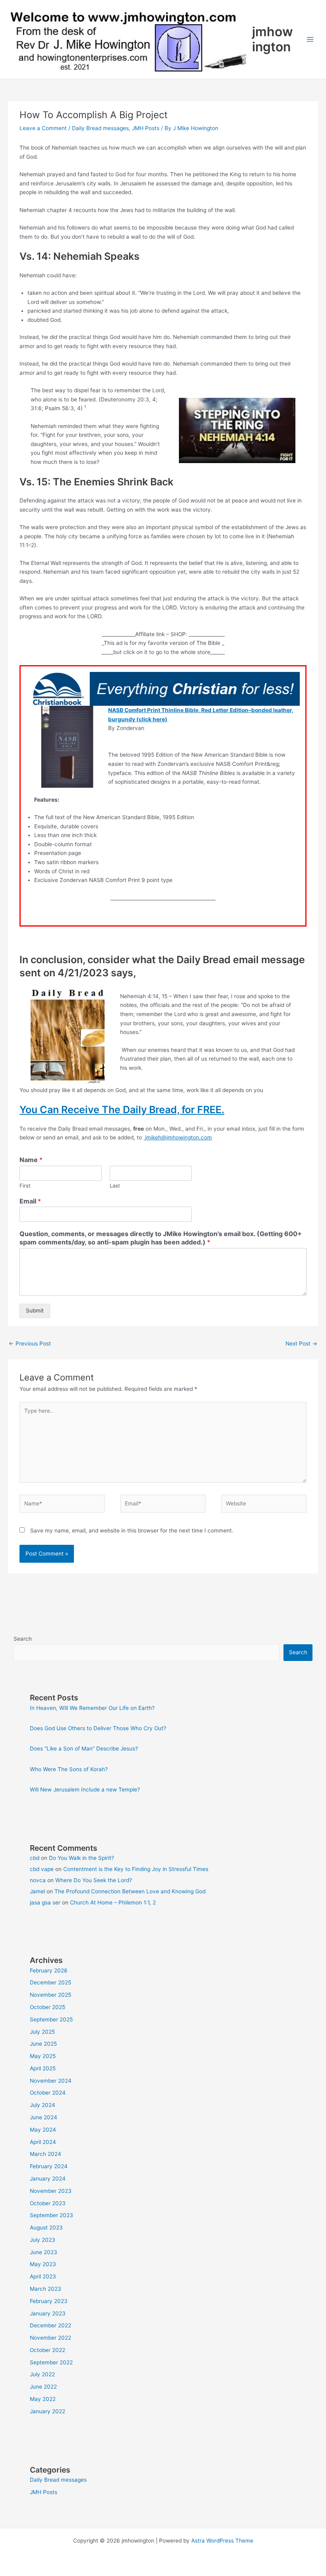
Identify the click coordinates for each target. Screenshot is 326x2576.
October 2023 (48, 2203)
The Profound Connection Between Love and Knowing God (130, 1891)
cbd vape (42, 1869)
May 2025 (43, 2056)
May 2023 (43, 2264)
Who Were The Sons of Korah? (69, 1769)
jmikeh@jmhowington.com (179, 1137)
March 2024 (46, 2154)
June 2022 (43, 2387)
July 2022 (42, 2374)
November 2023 (51, 2191)
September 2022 (51, 2362)
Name (31, 1160)
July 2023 (43, 2240)
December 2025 (50, 1982)
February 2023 (49, 2301)
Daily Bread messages (100, 128)
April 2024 (43, 2142)
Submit (35, 1310)
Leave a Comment (43, 128)
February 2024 (49, 2166)
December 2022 (50, 2325)
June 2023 (44, 2252)
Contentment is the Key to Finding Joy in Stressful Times (136, 1869)
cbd (35, 1858)
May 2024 (43, 2130)
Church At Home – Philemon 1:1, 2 (113, 1902)
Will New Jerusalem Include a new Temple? (85, 1789)
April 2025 (43, 2068)
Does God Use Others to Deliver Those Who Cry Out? (98, 1728)
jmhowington (273, 39)
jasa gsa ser (45, 1902)
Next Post (301, 1343)
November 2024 (51, 2081)
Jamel (37, 1891)
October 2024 (48, 2093)
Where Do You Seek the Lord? (94, 1880)
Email (30, 1201)
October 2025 (48, 2007)
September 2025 (51, 2019)
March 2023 (46, 2289)
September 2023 (51, 2215)
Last (115, 1186)
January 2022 (48, 2411)
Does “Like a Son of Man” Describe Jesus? (84, 1748)
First (25, 1186)
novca (38, 1880)
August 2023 (46, 2227)
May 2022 (43, 2399)
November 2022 (50, 2338)
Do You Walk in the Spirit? (81, 1858)
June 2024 (44, 2117)
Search (23, 1639)
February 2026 (49, 1970)
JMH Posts (146, 128)
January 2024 (48, 2179)
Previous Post (30, 1343)
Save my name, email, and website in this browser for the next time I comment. (132, 1530)
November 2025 (50, 1995)
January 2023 (48, 2313)
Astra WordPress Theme (222, 2541)
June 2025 (43, 2044)
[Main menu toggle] (310, 40)
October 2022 (48, 2350)
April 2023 (43, 2276)
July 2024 (43, 2105)
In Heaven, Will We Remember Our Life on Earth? (92, 1708)
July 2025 (42, 2032)
